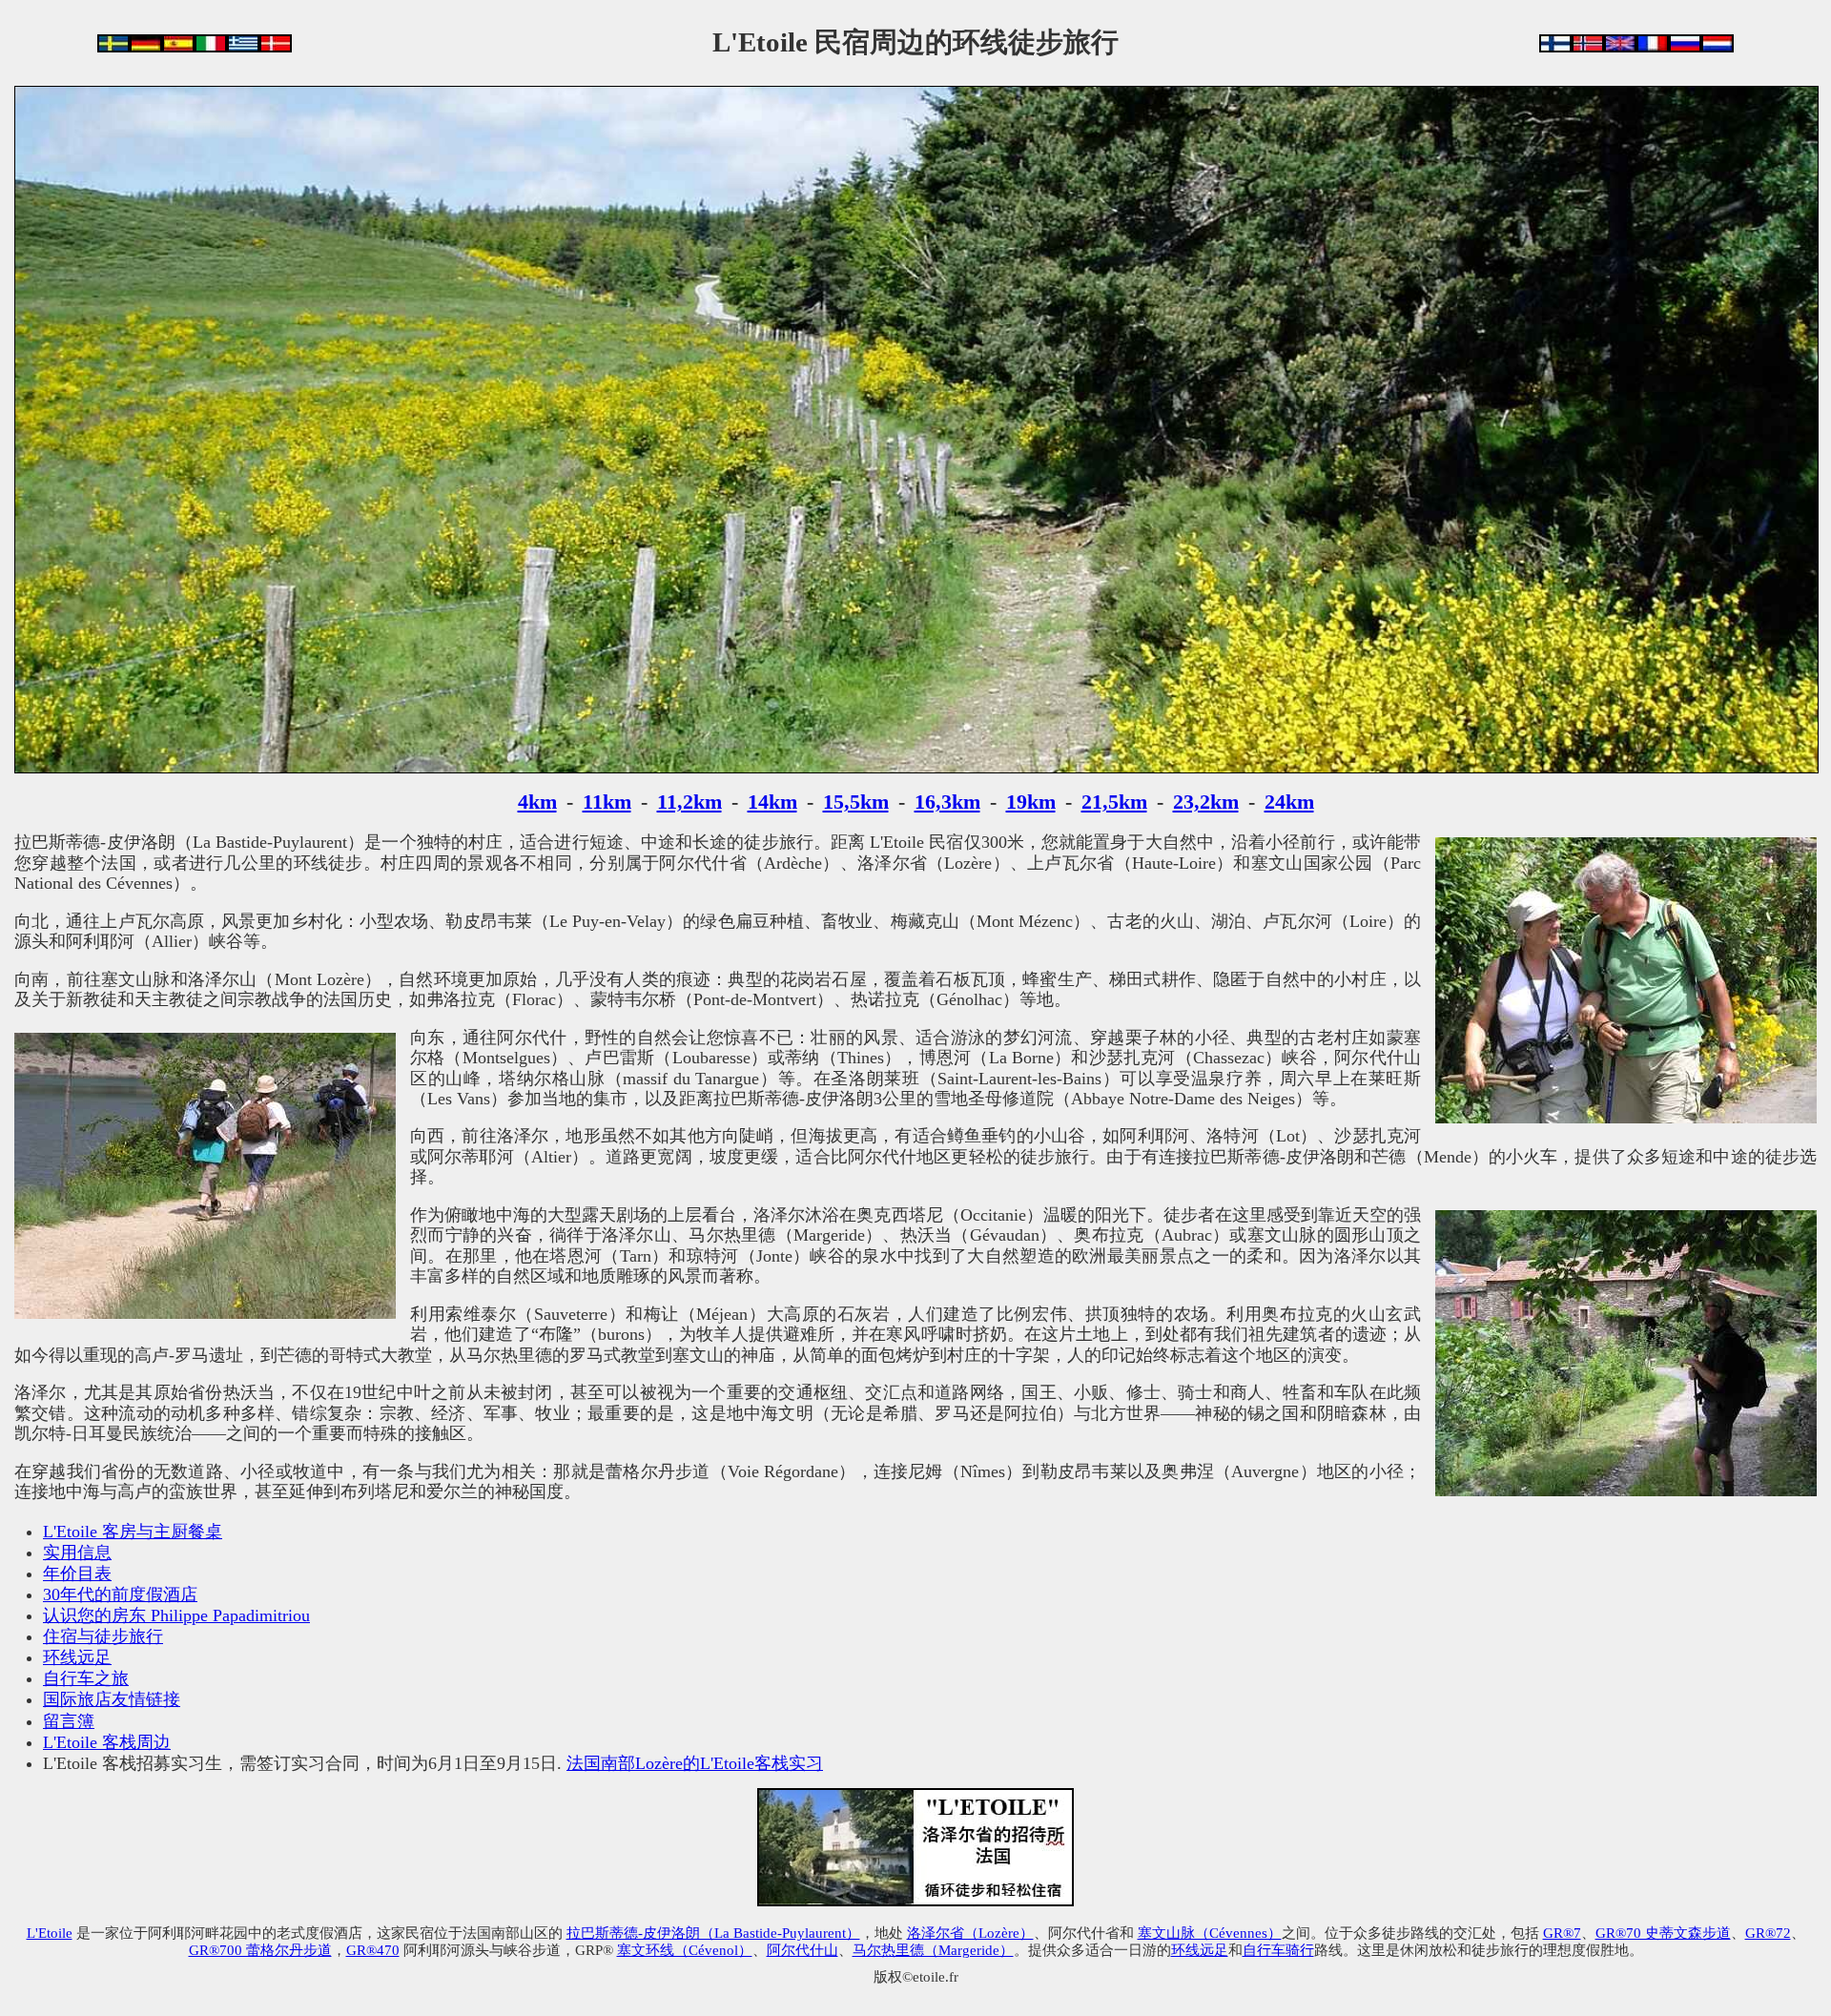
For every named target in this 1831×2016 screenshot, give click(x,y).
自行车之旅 (86, 1678)
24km (1289, 802)
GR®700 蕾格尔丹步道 (260, 1950)
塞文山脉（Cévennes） (1210, 1933)
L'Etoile (50, 1933)
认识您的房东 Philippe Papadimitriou (176, 1615)
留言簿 (69, 1721)
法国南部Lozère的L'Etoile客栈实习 (695, 1763)
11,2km (689, 802)
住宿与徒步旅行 (103, 1636)
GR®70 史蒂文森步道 (1663, 1933)
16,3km (947, 802)
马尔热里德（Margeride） (933, 1950)
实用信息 (77, 1553)
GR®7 (1562, 1933)
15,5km (856, 802)
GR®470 (373, 1950)
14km (772, 802)
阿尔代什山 (802, 1950)
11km (607, 802)
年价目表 (77, 1574)
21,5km (1114, 802)
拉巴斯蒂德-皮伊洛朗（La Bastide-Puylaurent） (713, 1933)
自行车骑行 (1278, 1950)
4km (537, 802)
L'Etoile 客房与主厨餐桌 (133, 1532)
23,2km (1206, 802)
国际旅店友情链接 (112, 1699)
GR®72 (1768, 1933)
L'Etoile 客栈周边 (107, 1742)
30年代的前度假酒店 (120, 1594)
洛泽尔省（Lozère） (970, 1933)
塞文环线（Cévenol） (685, 1950)
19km (1031, 802)
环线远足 (77, 1657)
